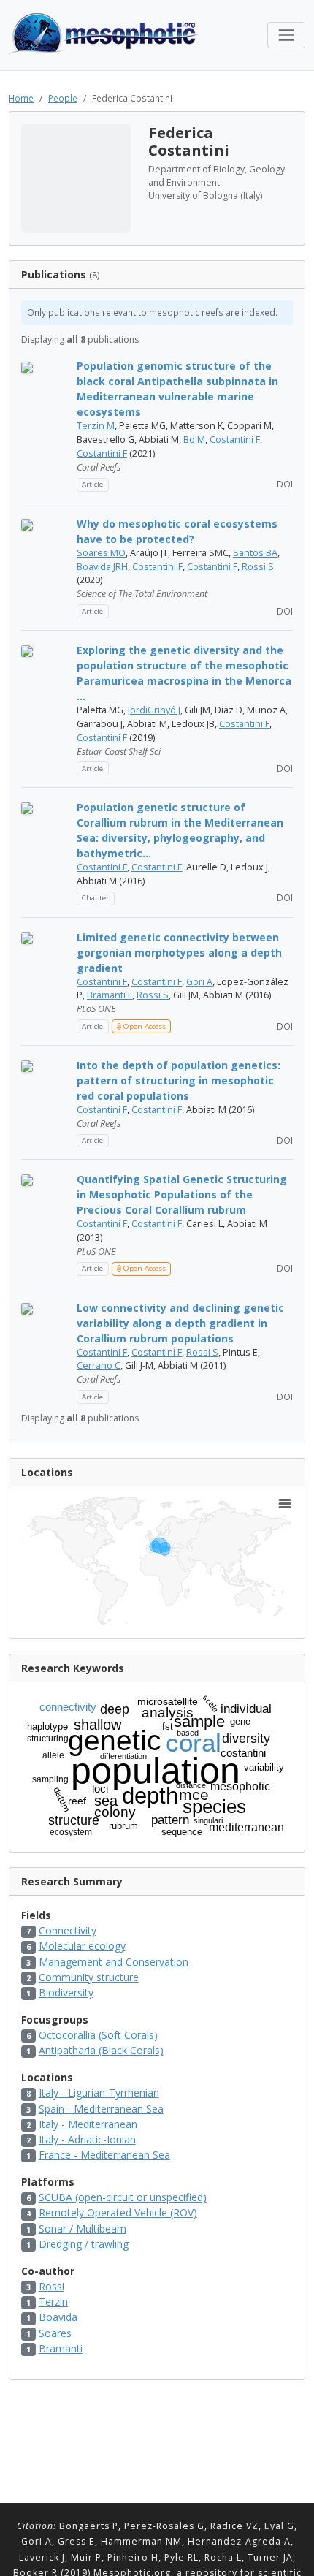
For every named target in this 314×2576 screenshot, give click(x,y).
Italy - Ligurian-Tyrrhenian (99, 2093)
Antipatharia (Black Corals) (101, 2050)
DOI (284, 484)
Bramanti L (110, 995)
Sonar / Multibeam (83, 2229)
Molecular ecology (82, 1946)
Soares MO (101, 553)
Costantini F (235, 440)
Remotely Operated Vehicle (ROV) (118, 2212)
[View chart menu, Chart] (285, 1504)
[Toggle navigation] (286, 35)
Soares (55, 2333)
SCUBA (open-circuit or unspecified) (123, 2197)
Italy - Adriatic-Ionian (87, 2139)
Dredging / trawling (84, 2244)
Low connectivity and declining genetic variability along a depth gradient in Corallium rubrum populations (180, 1323)
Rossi (51, 2286)
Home (21, 98)
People (63, 98)
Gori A (199, 982)
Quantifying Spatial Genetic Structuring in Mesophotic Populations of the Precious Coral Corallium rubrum (182, 1194)
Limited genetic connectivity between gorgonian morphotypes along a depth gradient (179, 953)
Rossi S (258, 567)
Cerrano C (99, 1365)
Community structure (89, 1977)
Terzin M (96, 426)
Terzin (53, 2302)
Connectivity (68, 1930)
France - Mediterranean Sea (104, 2155)
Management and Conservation (114, 1962)
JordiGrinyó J (154, 710)
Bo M (194, 440)
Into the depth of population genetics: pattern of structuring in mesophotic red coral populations (179, 1080)
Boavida (58, 2317)
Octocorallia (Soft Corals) (98, 2035)
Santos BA (255, 553)
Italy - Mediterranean (88, 2124)
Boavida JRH (102, 567)
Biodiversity (66, 1992)
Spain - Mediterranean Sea (101, 2109)
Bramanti (61, 2348)
